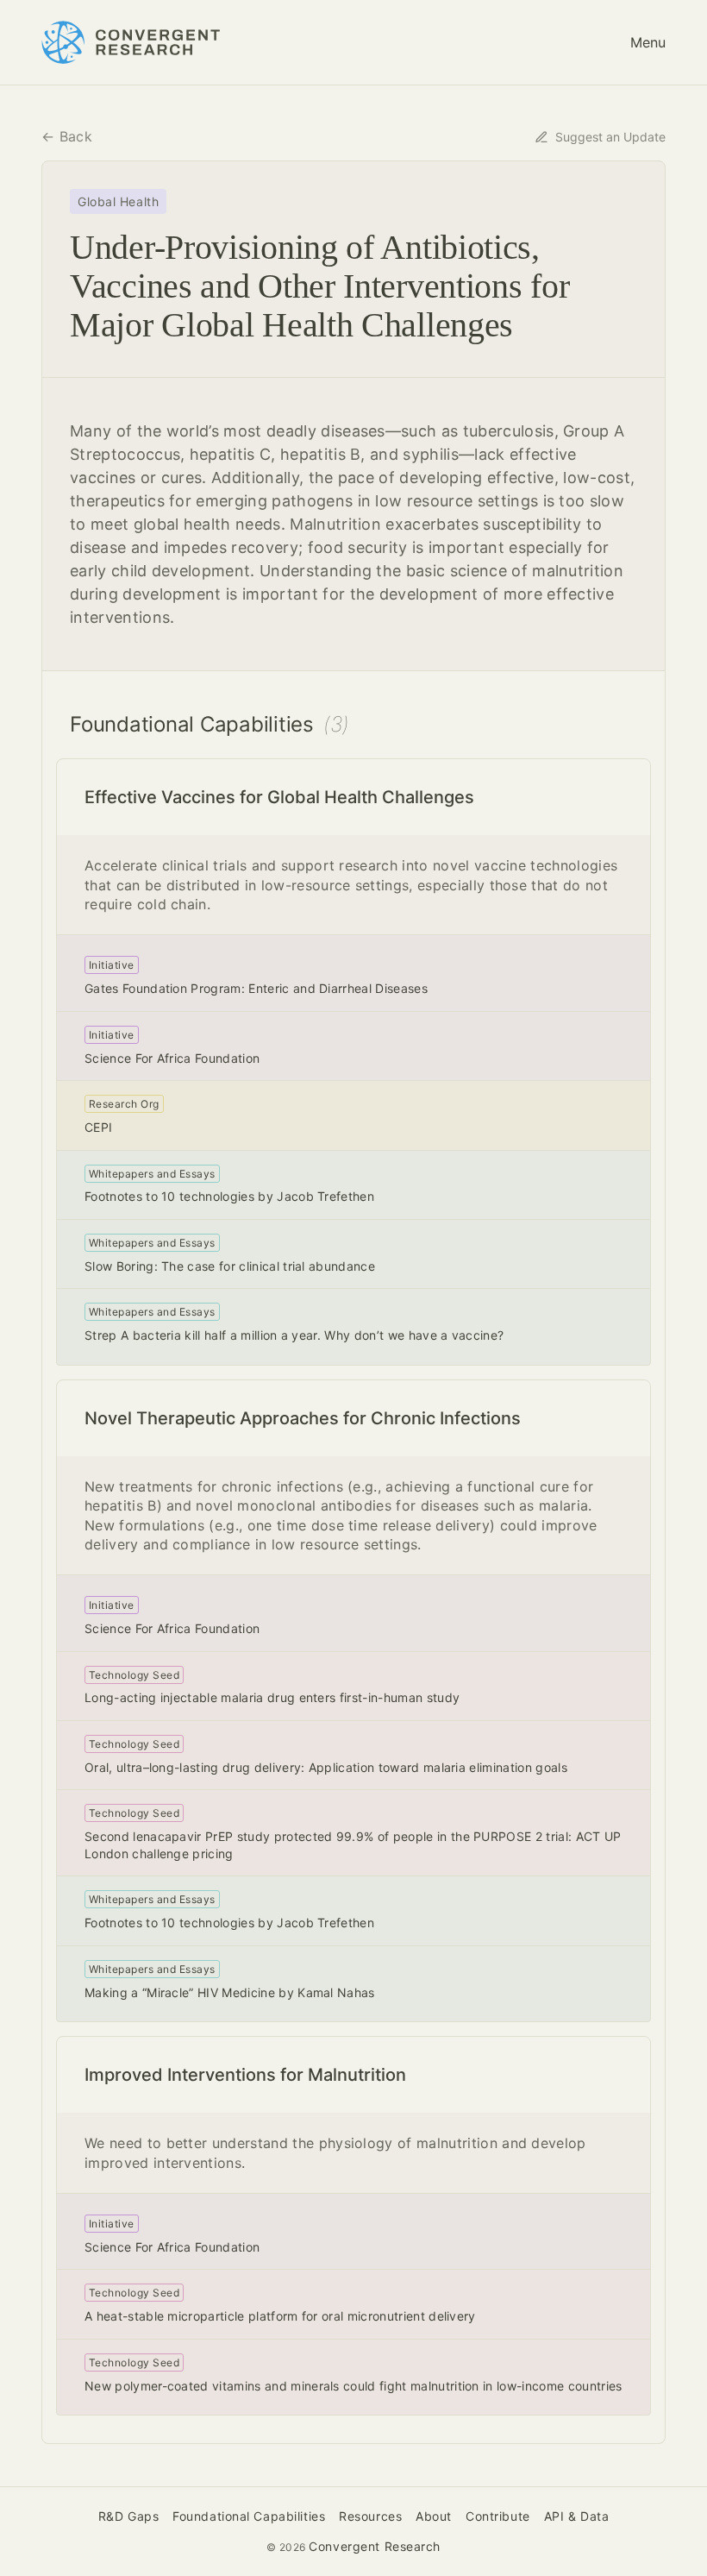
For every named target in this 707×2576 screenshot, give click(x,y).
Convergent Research (375, 2546)
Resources (370, 2516)
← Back (67, 136)
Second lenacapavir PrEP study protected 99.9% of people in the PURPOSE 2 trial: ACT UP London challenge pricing (353, 1845)
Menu (648, 42)
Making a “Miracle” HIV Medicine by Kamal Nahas (230, 1992)
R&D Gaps (128, 2516)
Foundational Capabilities (249, 2516)
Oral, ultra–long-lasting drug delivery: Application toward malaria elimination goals (326, 1767)
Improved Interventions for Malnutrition (245, 2075)
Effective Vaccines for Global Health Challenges (279, 797)
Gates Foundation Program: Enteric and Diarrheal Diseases (256, 988)
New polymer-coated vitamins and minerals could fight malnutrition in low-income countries (353, 2386)
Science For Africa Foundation (172, 1058)
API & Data (577, 2516)
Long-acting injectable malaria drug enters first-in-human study (272, 1697)
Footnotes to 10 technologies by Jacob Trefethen (229, 1196)
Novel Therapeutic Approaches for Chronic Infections (303, 1418)
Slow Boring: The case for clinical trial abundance (230, 1266)
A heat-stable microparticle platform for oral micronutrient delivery (280, 2316)
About (434, 2516)
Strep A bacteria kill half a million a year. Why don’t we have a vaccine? (294, 1335)
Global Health (118, 201)
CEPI (98, 1127)
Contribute (498, 2516)
